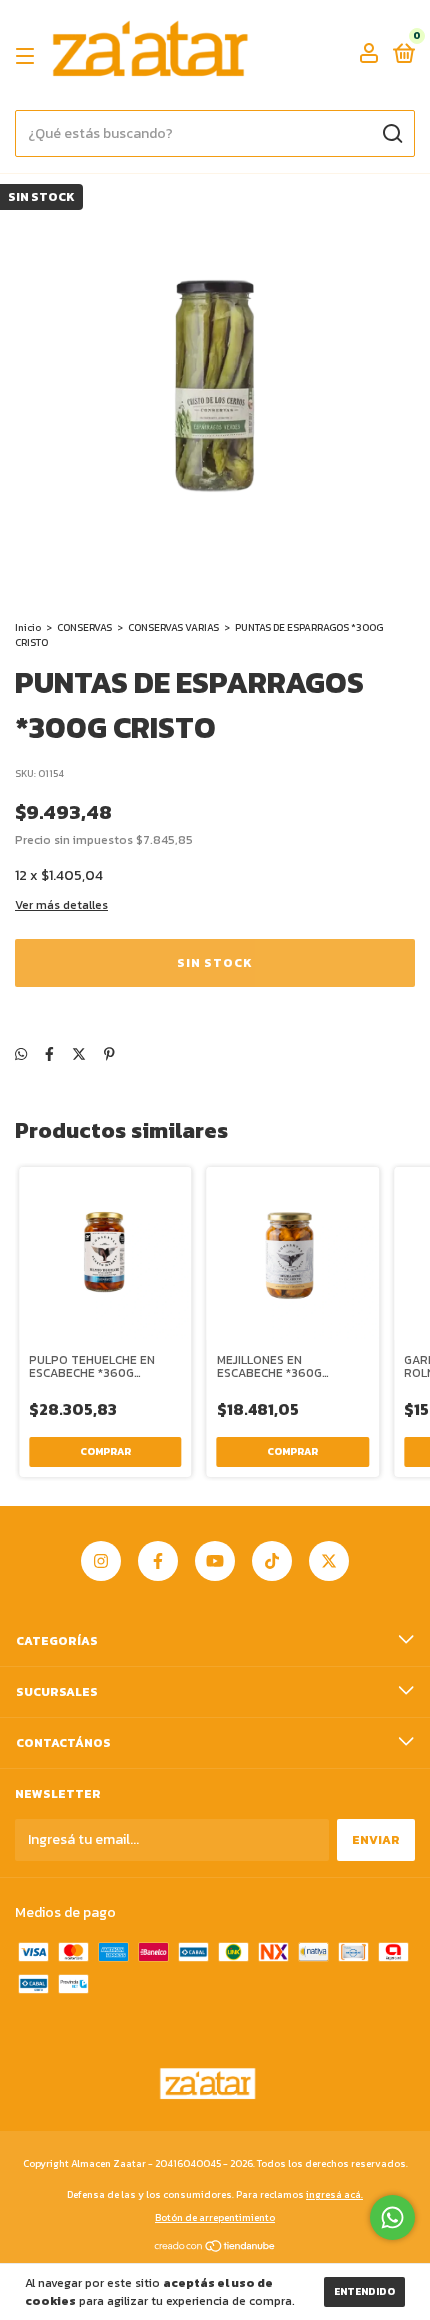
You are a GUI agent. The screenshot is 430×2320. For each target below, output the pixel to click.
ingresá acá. (334, 2194)
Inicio (28, 627)
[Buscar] (391, 134)
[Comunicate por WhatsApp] (392, 2217)
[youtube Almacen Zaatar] (215, 1561)
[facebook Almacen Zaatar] (158, 1561)
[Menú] (28, 56)
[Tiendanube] (215, 2248)
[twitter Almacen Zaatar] (329, 1561)
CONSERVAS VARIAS (173, 627)
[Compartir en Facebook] (49, 1054)
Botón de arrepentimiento (215, 2217)
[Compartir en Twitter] (79, 1054)
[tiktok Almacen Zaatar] (272, 1561)
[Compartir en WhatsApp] (21, 1054)
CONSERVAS (84, 627)
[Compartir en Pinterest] (109, 1054)
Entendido (364, 2291)
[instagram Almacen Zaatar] (101, 1561)
